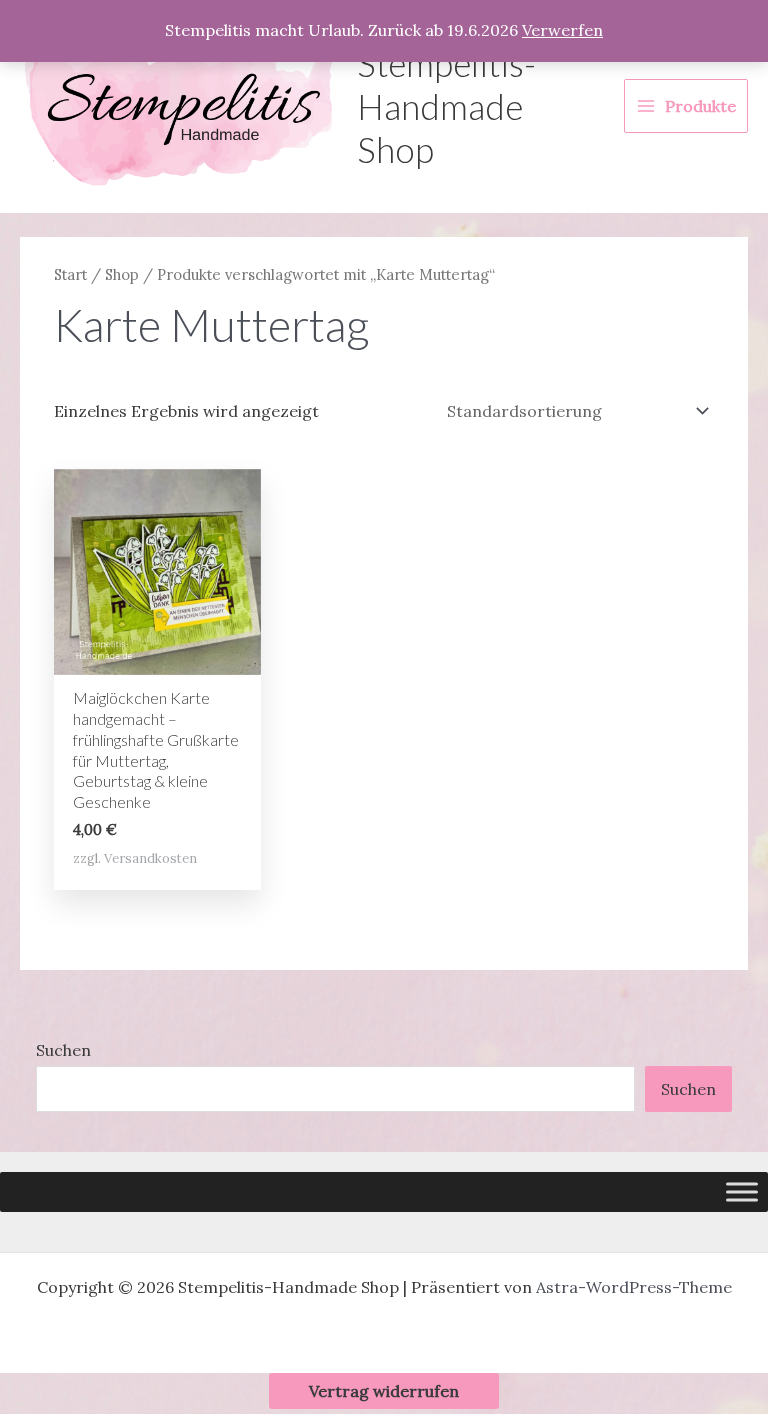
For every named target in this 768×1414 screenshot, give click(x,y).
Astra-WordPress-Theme (634, 1287)
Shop (122, 274)
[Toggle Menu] (742, 1191)
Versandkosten (150, 858)
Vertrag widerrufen (384, 1391)
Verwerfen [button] (562, 30)
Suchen (63, 1050)
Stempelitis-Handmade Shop (446, 106)
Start (70, 274)
